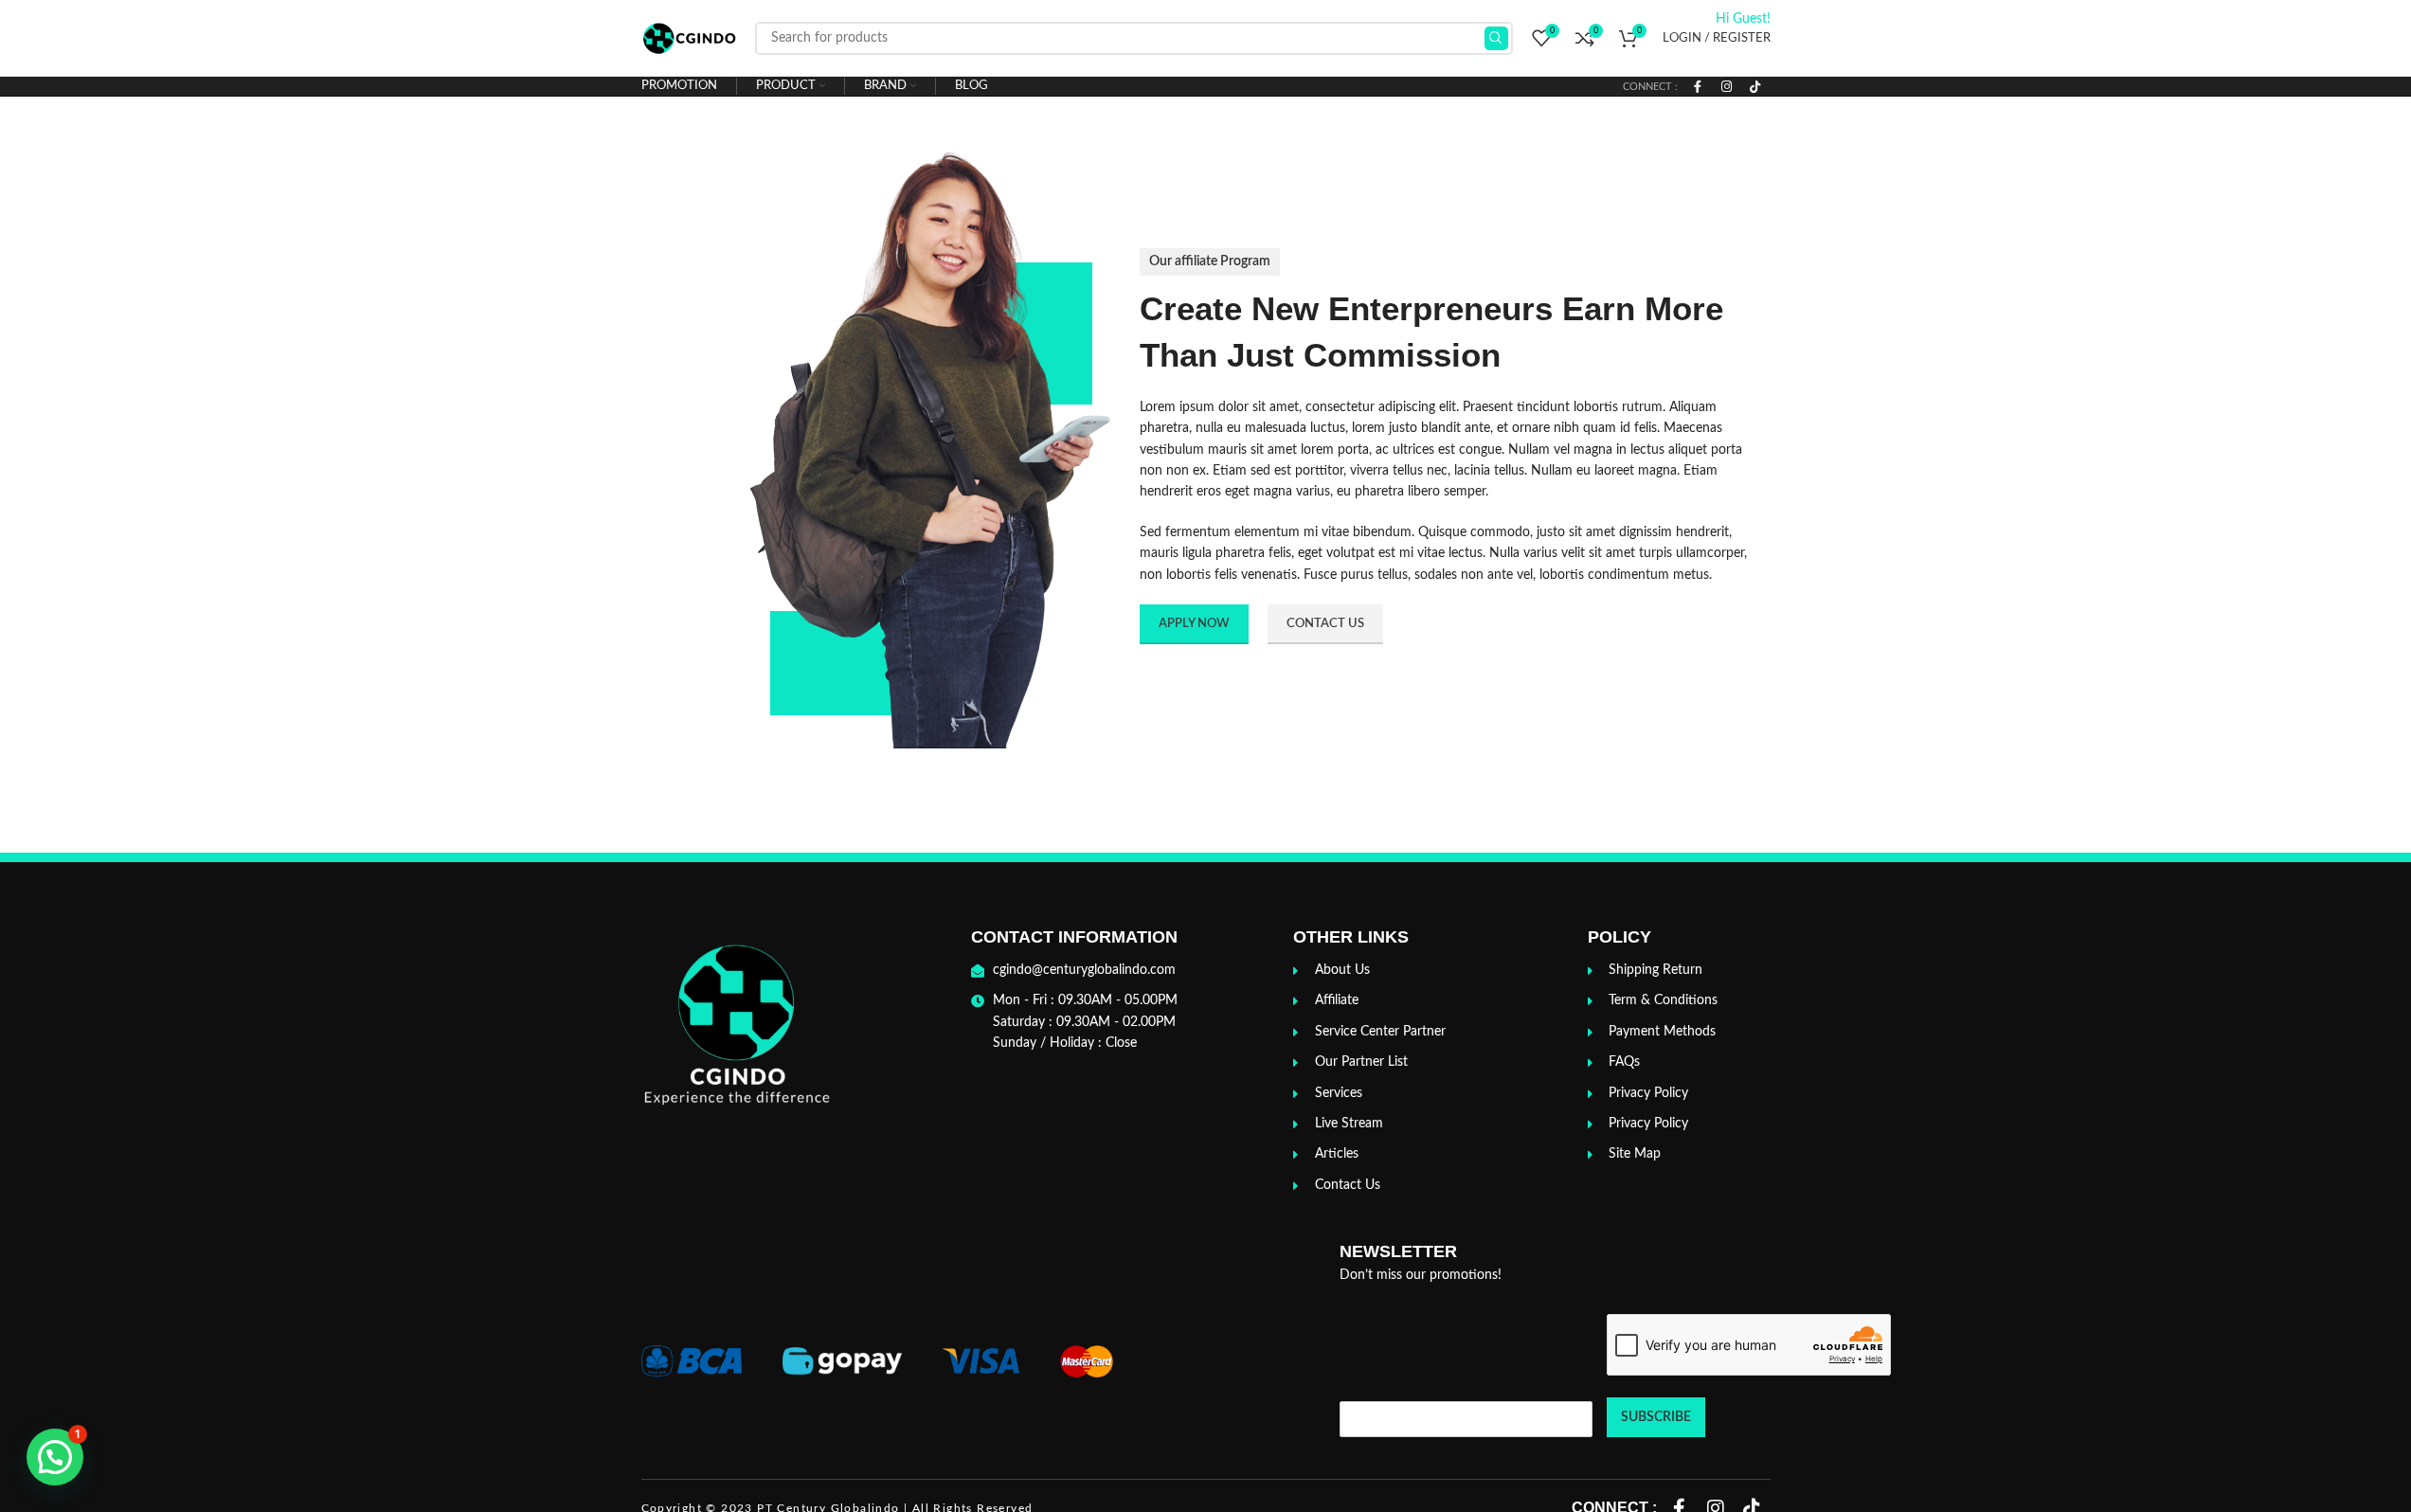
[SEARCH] (1496, 38)
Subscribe (1656, 1417)
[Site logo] (689, 38)
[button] (55, 1457)
